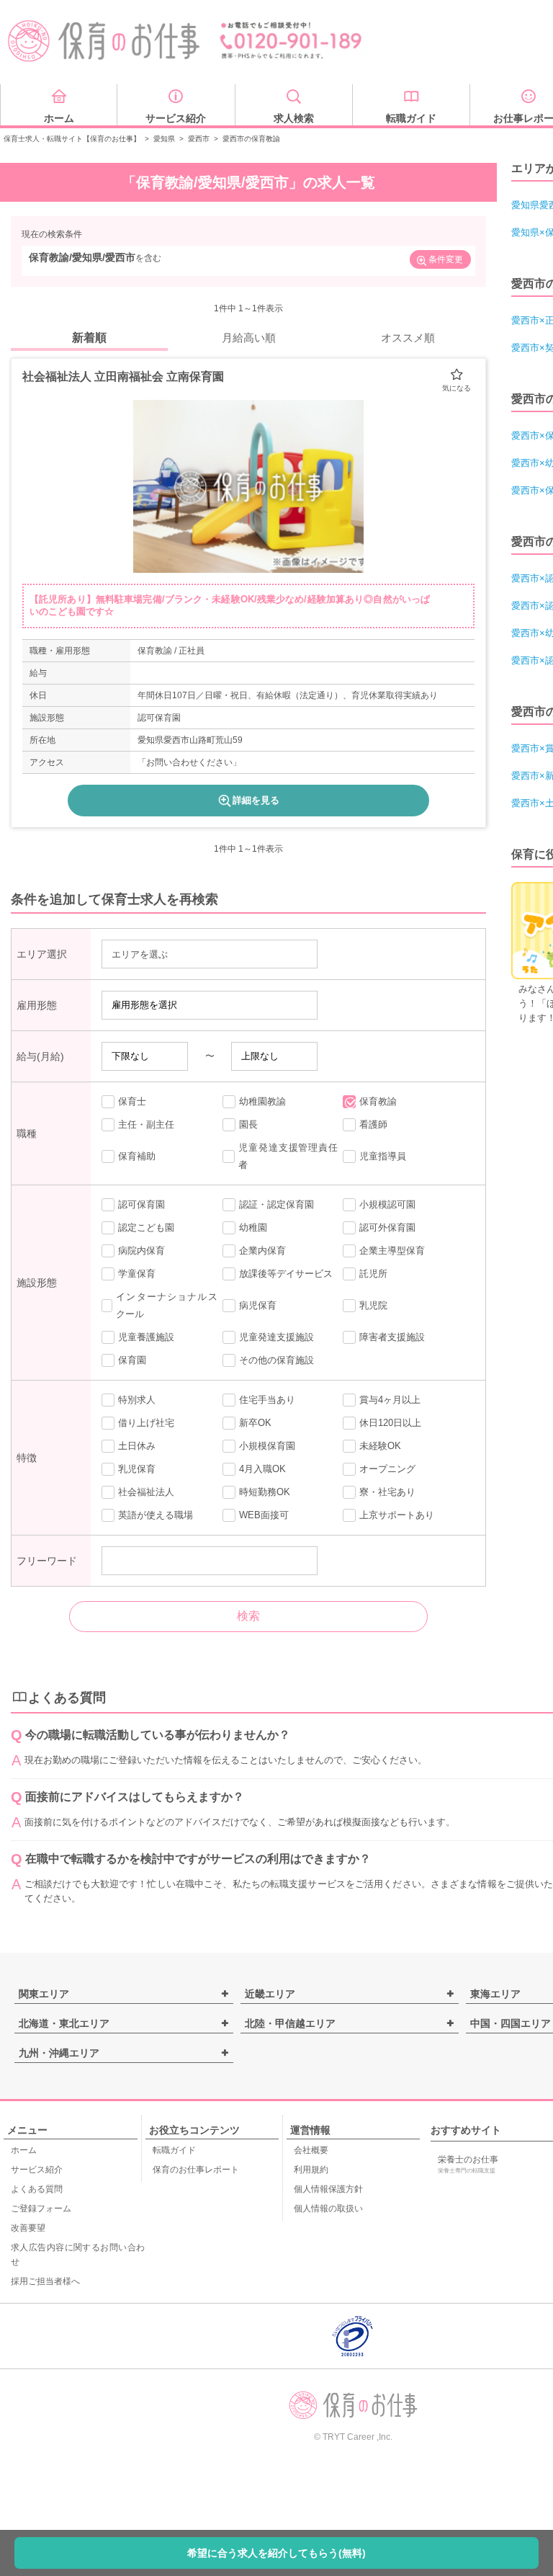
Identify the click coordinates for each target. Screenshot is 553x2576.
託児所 (373, 1274)
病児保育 (258, 1305)
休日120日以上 (390, 1423)
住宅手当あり (267, 1400)
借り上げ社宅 (146, 1423)
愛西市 (199, 139)
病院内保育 (141, 1251)
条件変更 (446, 259)
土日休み (137, 1446)
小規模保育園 (267, 1446)
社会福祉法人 (146, 1492)
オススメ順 (408, 338)
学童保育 (137, 1274)
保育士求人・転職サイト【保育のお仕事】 (72, 139)
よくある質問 (37, 2189)
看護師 (373, 1124)
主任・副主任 (146, 1124)
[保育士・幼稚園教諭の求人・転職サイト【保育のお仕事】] (104, 41)
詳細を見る (256, 800)
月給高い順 (249, 338)
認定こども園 (146, 1227)
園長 (248, 1124)
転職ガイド (174, 2150)
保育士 (132, 1101)
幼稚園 (253, 1227)
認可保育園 (141, 1204)
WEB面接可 (264, 1515)
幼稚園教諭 (262, 1101)
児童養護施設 (146, 1337)
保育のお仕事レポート (196, 2170)
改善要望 (28, 2228)
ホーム (24, 2150)
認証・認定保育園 (276, 1204)
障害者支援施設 (392, 1337)
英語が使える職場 (156, 1515)
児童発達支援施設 (276, 1337)
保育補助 (137, 1156)
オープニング (387, 1469)
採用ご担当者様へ (45, 2281)
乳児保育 (137, 1469)
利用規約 (311, 2170)
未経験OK (380, 1446)
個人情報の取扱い (328, 2209)
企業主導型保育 (392, 1251)
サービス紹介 (37, 2170)
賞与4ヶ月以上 (390, 1400)
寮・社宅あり (387, 1492)
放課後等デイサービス (286, 1274)
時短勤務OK (265, 1492)
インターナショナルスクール (166, 1305)
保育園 (132, 1360)
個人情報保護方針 (328, 2189)
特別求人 (137, 1400)
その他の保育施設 (276, 1360)
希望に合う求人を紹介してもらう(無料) (276, 2553)
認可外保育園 (387, 1227)
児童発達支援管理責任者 (288, 1156)
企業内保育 (262, 1251)
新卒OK (255, 1423)
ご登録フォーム (41, 2209)
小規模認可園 (387, 1204)
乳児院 (373, 1305)
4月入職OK (262, 1469)
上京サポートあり (397, 1515)
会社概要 (311, 2150)
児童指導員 (383, 1156)
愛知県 (164, 139)
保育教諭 (378, 1101)
